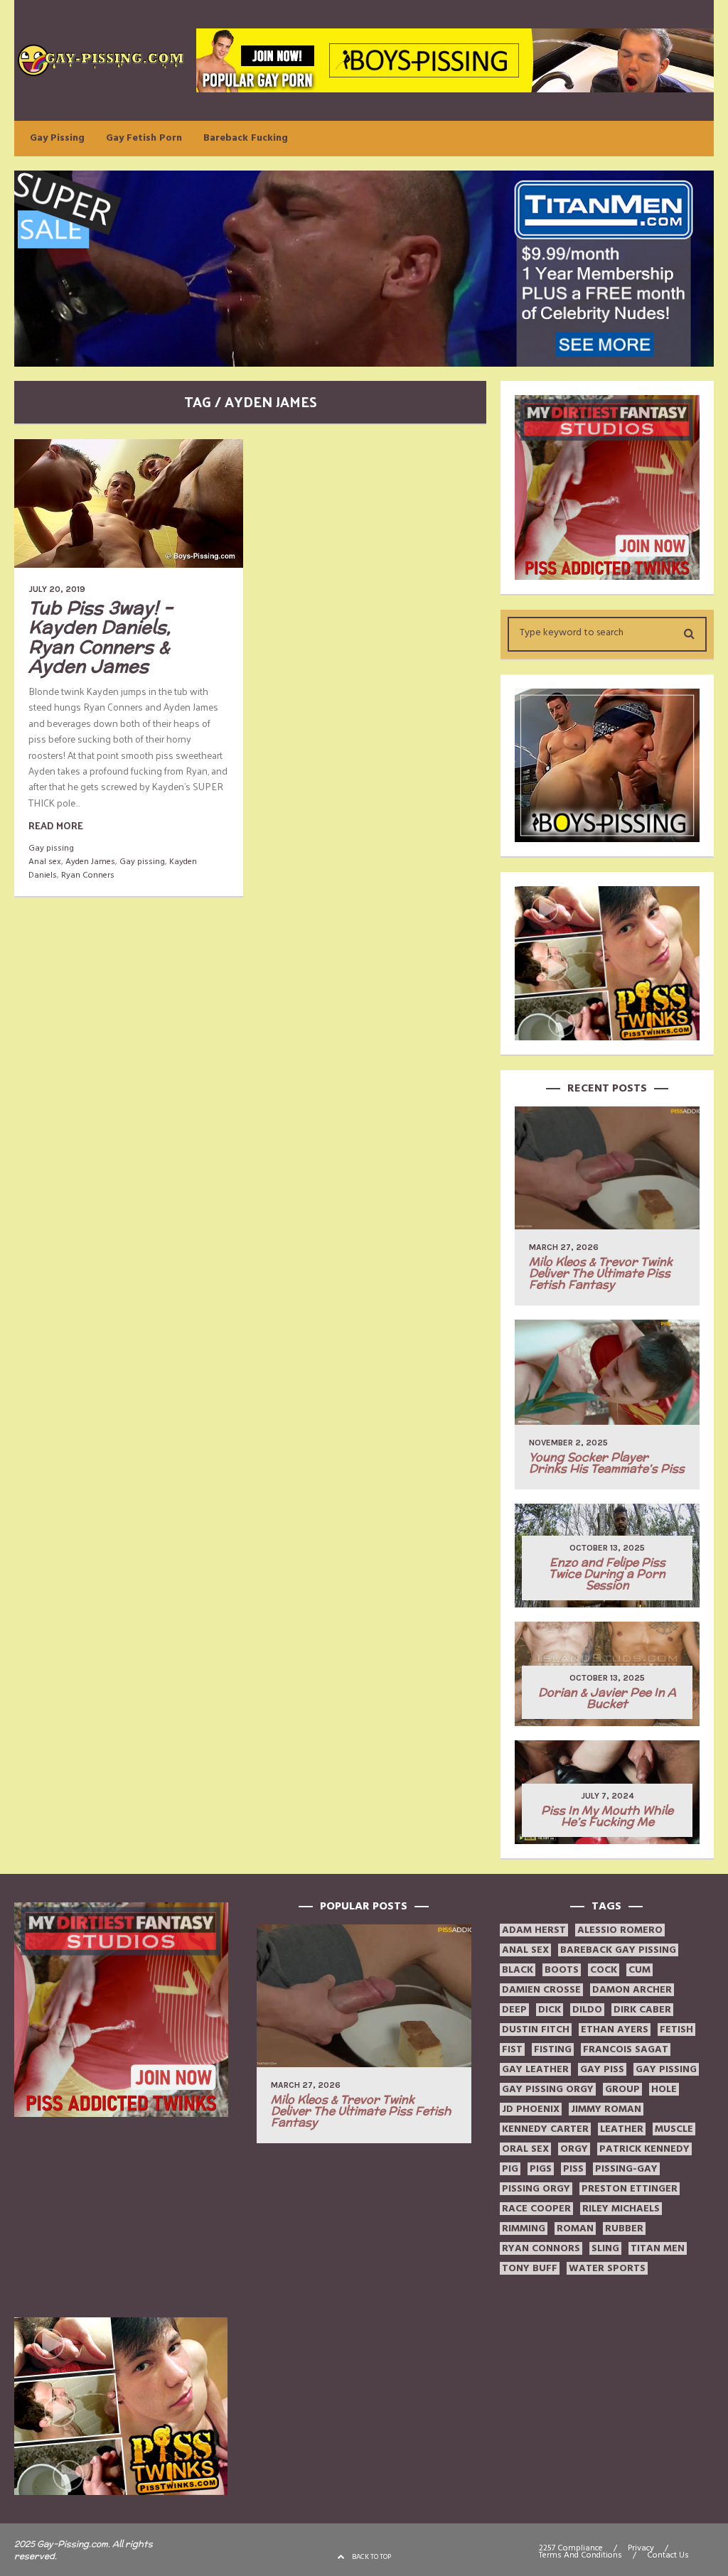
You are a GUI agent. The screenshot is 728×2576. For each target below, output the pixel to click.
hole (664, 2089)
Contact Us (668, 2555)
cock (604, 1970)
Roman (575, 2229)
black (518, 1970)
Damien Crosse (541, 1990)
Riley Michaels (621, 2209)
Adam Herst (534, 1930)
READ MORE (56, 825)
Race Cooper (536, 2209)
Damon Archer (632, 1990)
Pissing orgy (536, 2189)
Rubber (624, 2229)
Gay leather (535, 2069)
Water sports (607, 2268)
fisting (553, 2049)
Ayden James (90, 862)
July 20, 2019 (57, 589)
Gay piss (602, 2069)
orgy (574, 2149)
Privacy (641, 2548)
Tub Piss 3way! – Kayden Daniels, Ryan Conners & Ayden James (101, 637)
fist (512, 2049)
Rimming (524, 2229)
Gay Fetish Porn (144, 138)
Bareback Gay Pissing (618, 1950)
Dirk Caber (642, 2010)
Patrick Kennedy (644, 2149)
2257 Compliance (571, 2548)
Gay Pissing (57, 138)
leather (622, 2129)
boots (562, 1970)
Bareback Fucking (246, 138)
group (622, 2089)
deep (514, 2010)
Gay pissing (51, 848)
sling (605, 2248)
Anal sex (45, 862)
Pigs (541, 2169)
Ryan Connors (541, 2248)
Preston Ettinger (630, 2189)
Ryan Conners (88, 875)
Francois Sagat (626, 2049)
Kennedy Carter (545, 2129)
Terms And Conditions (580, 2555)
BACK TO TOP (371, 2557)
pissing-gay (626, 2169)
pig (510, 2169)
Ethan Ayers (615, 2030)
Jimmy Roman (606, 2109)
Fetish (676, 2030)
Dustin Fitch (536, 2030)
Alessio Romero (620, 1930)
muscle (674, 2129)
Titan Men (658, 2248)
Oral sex (525, 2149)
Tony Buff (530, 2268)
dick (550, 2010)
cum (639, 1970)
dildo (587, 2010)
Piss (573, 2169)
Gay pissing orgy (548, 2089)
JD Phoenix (531, 2109)
